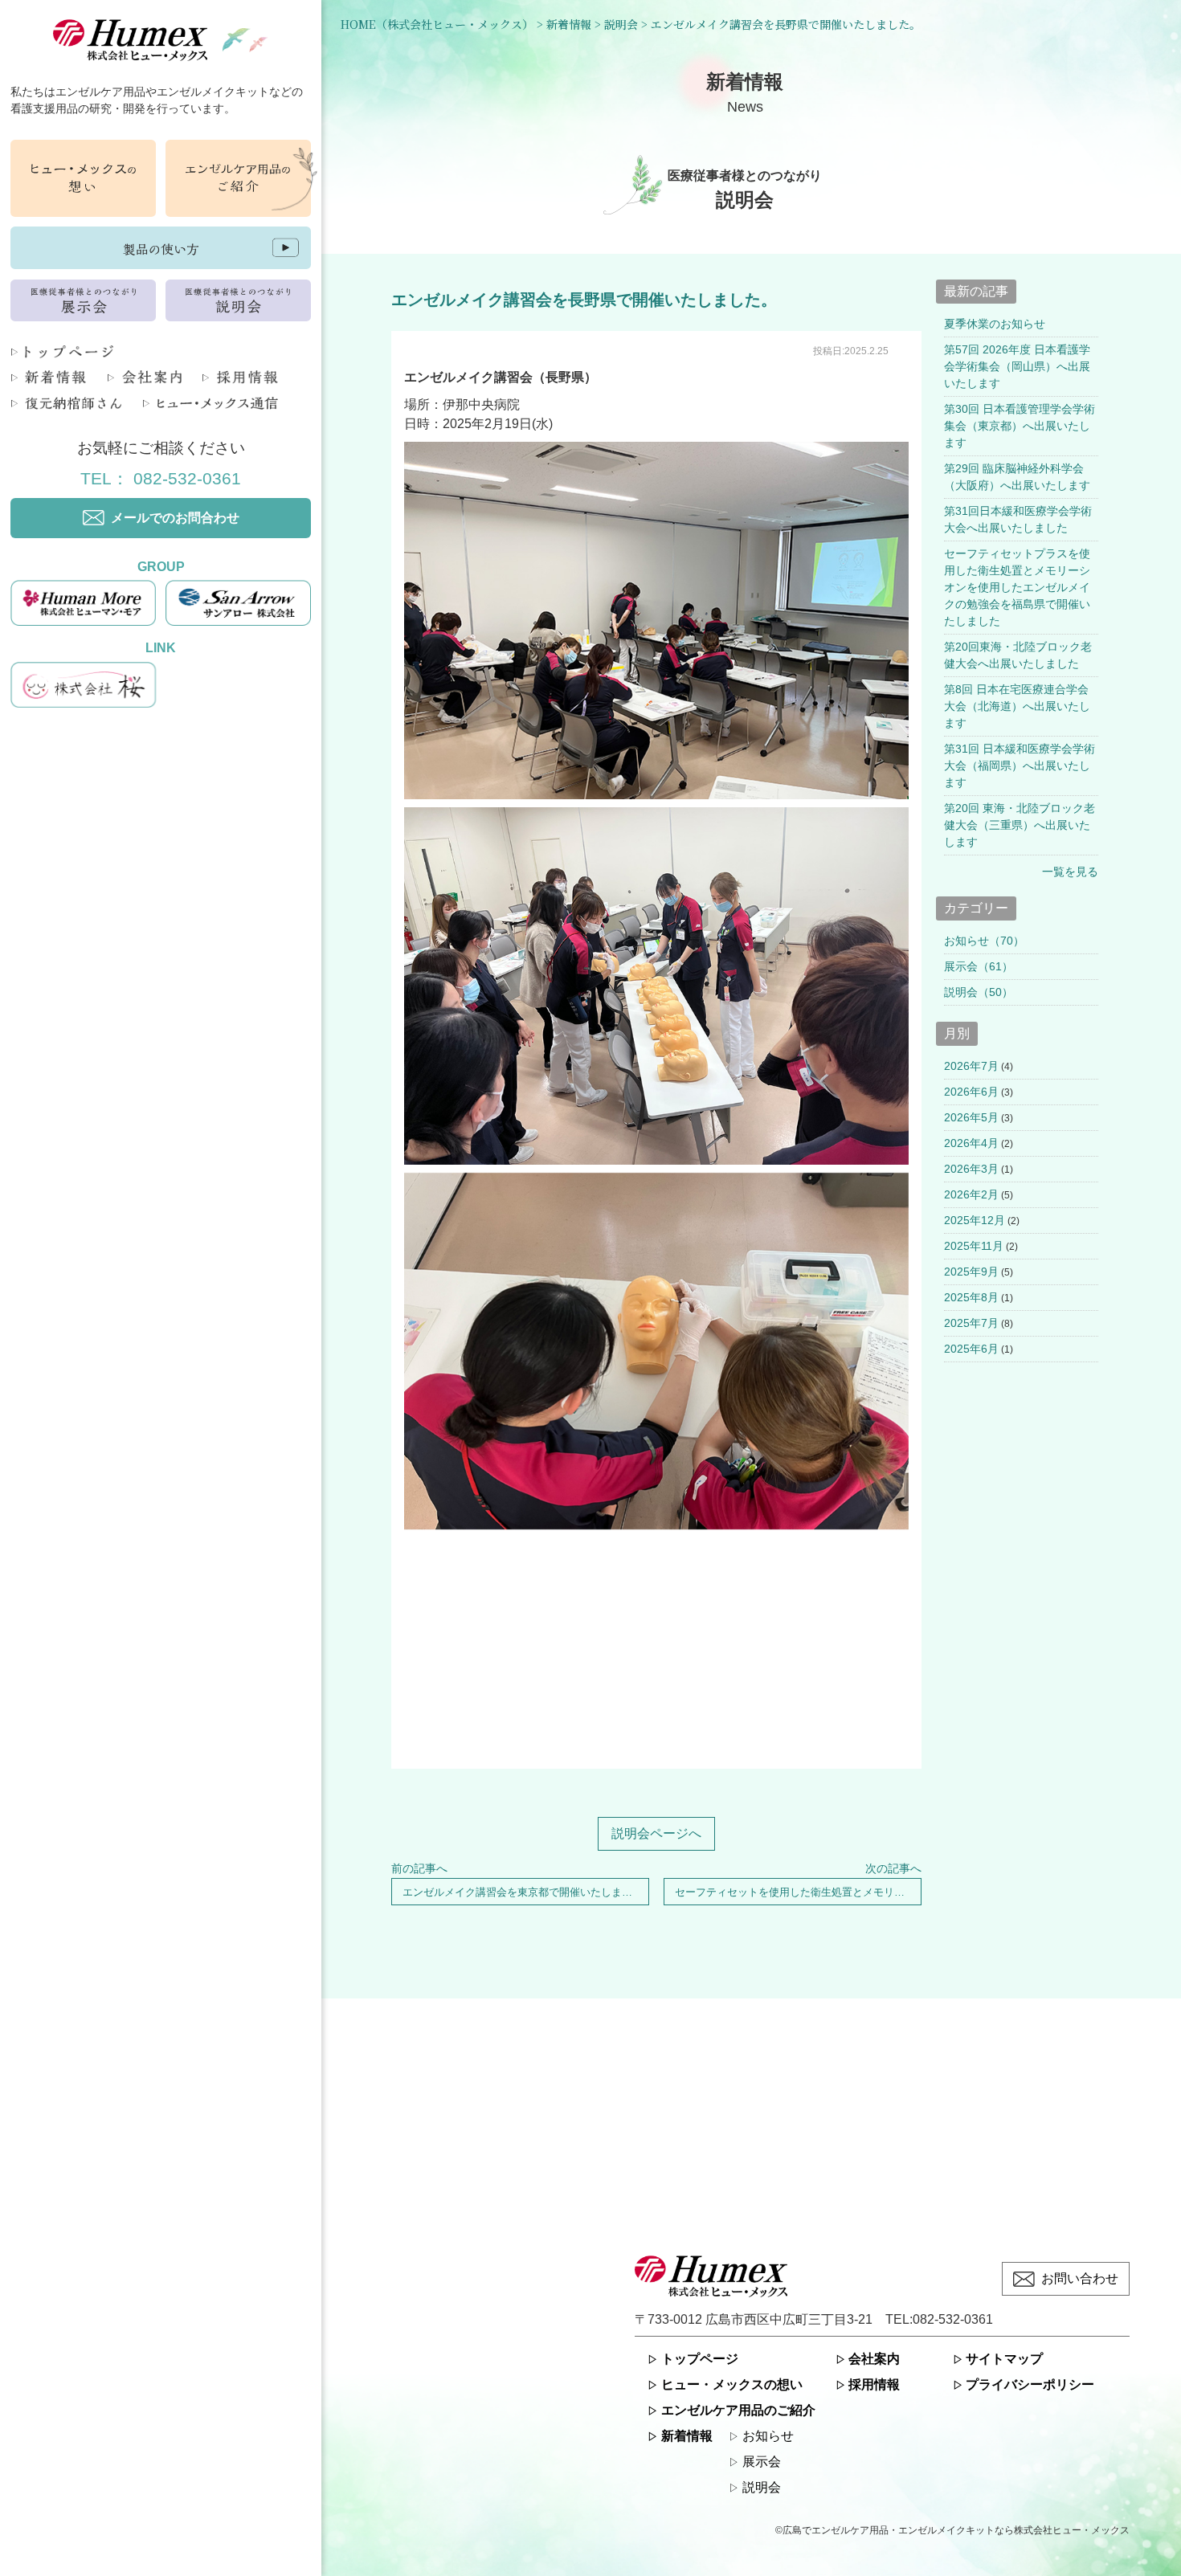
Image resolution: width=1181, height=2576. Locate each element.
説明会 (762, 2487)
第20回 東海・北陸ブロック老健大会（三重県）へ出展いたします (1020, 825)
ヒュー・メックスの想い (732, 2384)
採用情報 (874, 2384)
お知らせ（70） (984, 941)
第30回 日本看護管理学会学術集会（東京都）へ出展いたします (1020, 426)
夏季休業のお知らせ (995, 324)
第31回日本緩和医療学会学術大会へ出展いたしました (1018, 519)
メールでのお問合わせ (175, 518)
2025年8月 (971, 1297)
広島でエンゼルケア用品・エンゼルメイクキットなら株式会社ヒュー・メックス (956, 2530)
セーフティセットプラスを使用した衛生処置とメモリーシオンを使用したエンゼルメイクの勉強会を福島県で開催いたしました (1017, 587)
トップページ (700, 2359)
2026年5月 (971, 1117)
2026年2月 (971, 1194)
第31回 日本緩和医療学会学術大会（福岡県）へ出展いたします (1020, 765)
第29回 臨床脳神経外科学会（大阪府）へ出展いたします (1017, 477)
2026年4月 (971, 1143)
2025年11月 (974, 1246)
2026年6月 (971, 1092)
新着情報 (687, 2436)
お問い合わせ (1080, 2278)
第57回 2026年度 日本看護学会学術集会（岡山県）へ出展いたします (1017, 366)
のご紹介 (738, 2410)
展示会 (762, 2462)
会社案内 (874, 2359)
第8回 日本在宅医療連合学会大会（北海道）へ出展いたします (1017, 706)
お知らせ (768, 2436)
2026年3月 (971, 1169)
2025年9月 (971, 1272)
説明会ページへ (656, 1833)
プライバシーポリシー (1030, 2384)
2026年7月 (971, 1066)
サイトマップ (1004, 2359)
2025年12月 (975, 1220)
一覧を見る (1070, 872)
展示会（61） (979, 966)
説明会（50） (979, 992)
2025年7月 (971, 1323)
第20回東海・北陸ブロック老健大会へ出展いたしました (1018, 655)
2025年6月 (971, 1349)
